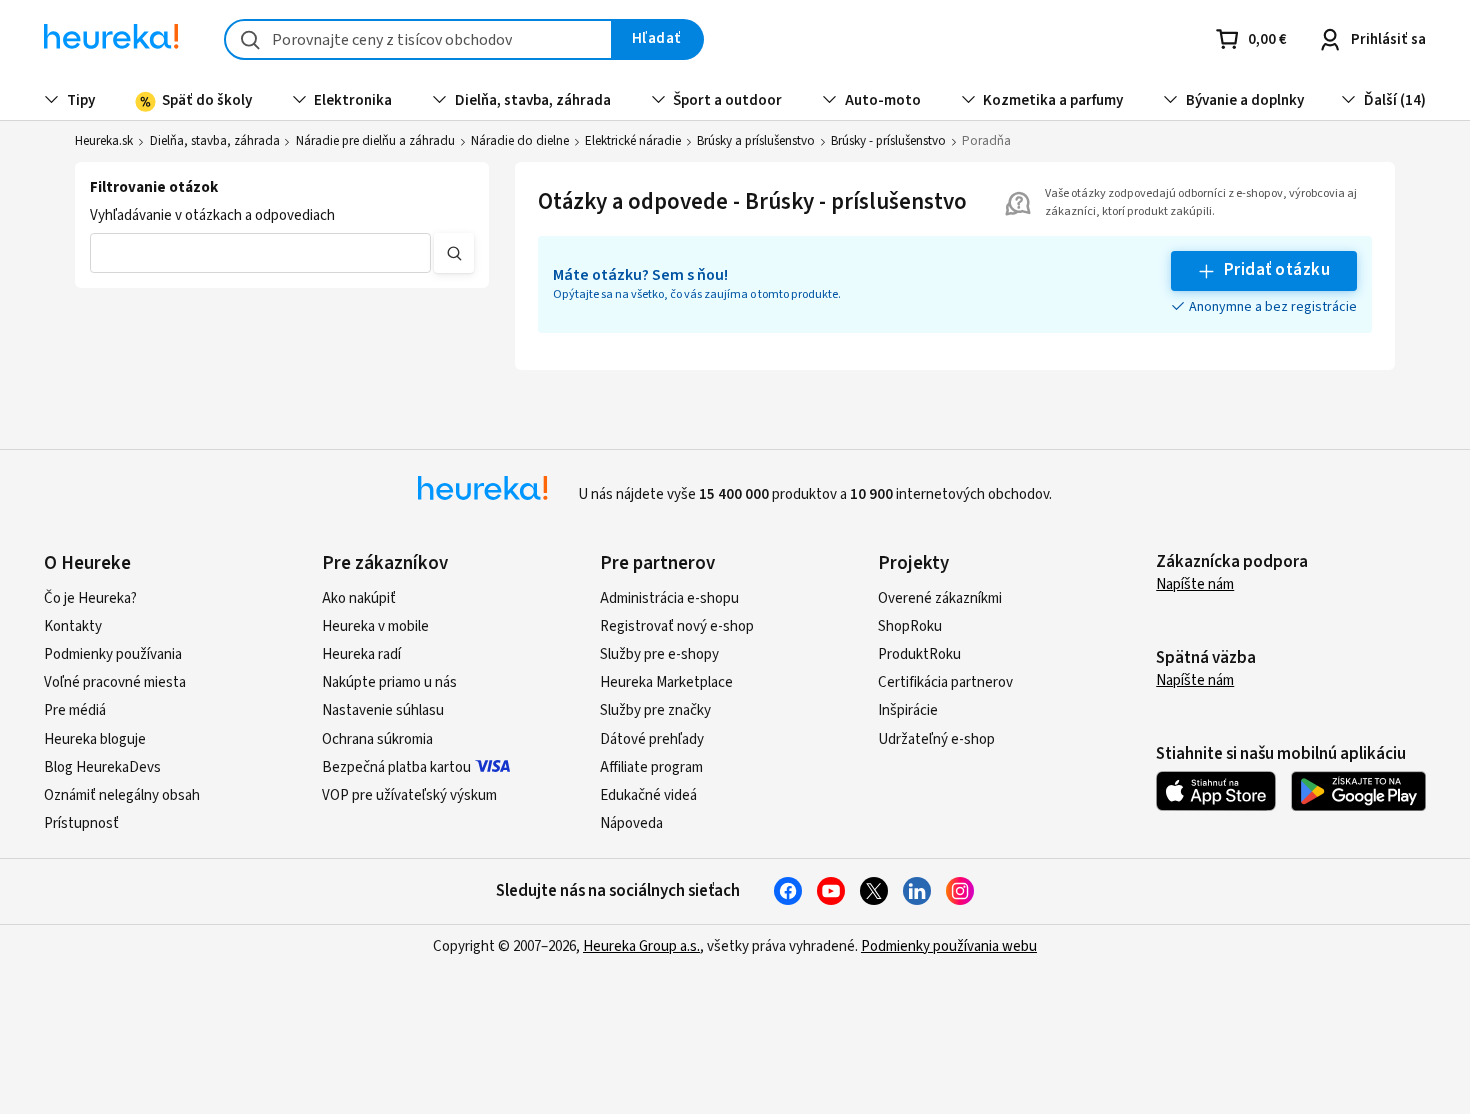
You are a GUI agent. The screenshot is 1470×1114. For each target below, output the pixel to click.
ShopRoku (910, 626)
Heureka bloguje (95, 739)
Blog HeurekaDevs (102, 767)
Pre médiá (75, 710)
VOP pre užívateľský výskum (409, 795)
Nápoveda (631, 823)
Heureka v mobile (375, 626)
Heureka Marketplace (666, 682)
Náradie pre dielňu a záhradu (375, 141)
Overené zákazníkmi (940, 598)
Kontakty (73, 626)
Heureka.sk (104, 141)
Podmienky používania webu (949, 946)
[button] (260, 253)
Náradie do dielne (520, 141)
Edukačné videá (648, 795)
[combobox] (418, 39)
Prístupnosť (81, 823)
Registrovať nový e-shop (677, 626)
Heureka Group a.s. (641, 946)
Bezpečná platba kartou (396, 767)
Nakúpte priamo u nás (389, 682)
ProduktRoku (919, 654)
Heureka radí (361, 654)
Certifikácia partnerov (945, 682)
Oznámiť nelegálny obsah (122, 795)
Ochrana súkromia (377, 739)
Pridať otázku (1277, 270)
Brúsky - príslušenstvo (888, 141)
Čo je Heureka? (90, 598)
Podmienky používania (113, 654)
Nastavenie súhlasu (383, 710)
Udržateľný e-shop (936, 739)
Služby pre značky (655, 710)
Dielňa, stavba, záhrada (215, 141)
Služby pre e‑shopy (659, 654)
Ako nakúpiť (359, 598)
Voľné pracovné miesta (115, 682)
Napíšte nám (1195, 584)
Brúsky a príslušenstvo (756, 141)
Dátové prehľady (652, 739)
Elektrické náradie (633, 141)
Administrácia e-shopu (669, 598)
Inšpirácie (908, 710)
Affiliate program (651, 767)
